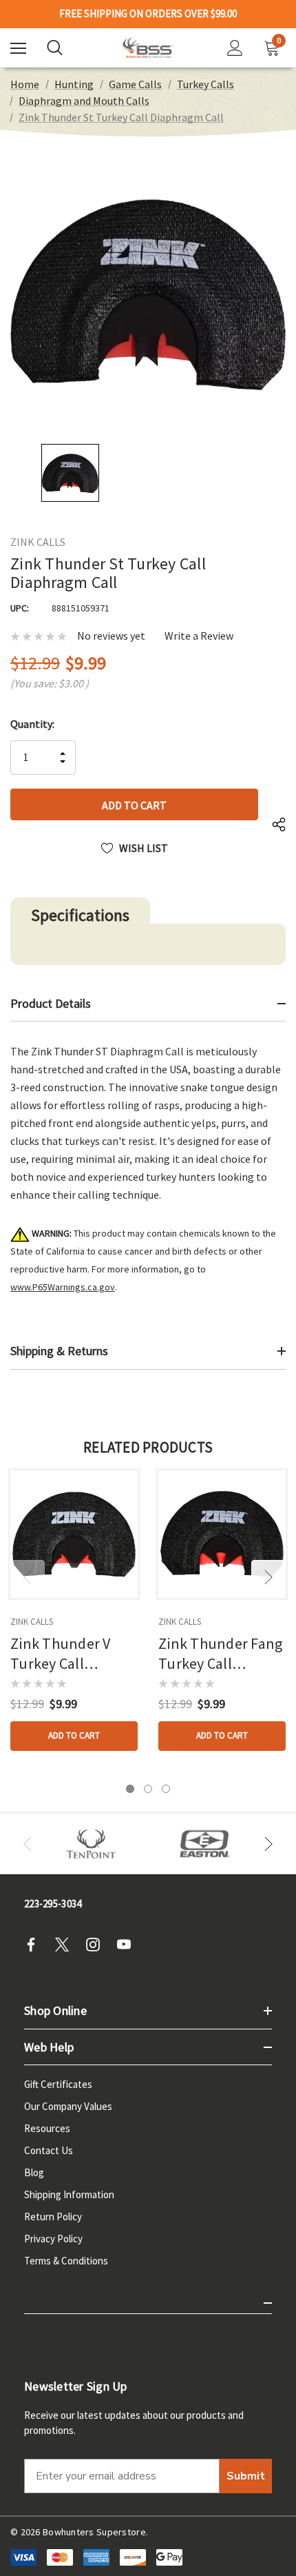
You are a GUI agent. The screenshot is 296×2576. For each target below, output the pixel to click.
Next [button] (268, 1577)
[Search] (55, 48)
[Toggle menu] (18, 48)
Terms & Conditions (66, 2261)
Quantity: (32, 724)
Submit (246, 2476)
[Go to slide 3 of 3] (166, 1789)
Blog (34, 2172)
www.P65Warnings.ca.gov (63, 1287)
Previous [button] (28, 1577)
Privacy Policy (53, 2239)
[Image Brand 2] (205, 1844)
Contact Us (49, 2150)
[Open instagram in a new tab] (97, 1945)
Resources (47, 2128)
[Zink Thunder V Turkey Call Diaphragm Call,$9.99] (74, 1534)
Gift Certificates (58, 2084)
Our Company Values (68, 2106)
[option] (91, 1844)
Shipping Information (69, 2194)
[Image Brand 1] (91, 1844)
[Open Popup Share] (279, 825)
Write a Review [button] (199, 636)
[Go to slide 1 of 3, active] (130, 1789)
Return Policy (53, 2217)
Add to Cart (74, 1735)
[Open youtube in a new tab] (128, 1945)
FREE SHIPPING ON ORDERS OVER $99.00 (148, 14)
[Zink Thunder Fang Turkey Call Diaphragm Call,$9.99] (222, 1534)
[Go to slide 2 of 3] (148, 1789)
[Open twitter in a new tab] (66, 1945)
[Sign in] (235, 48)
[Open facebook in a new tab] (35, 1945)
